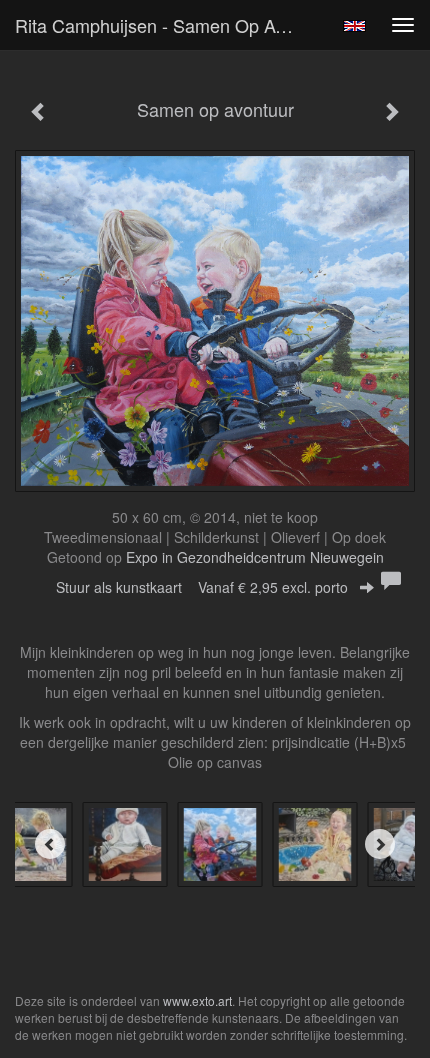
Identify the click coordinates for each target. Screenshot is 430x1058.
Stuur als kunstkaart (202, 587)
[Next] (380, 844)
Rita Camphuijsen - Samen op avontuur (163, 25)
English (354, 26)
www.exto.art (197, 1000)
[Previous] (50, 844)
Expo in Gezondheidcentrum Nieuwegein (255, 557)
